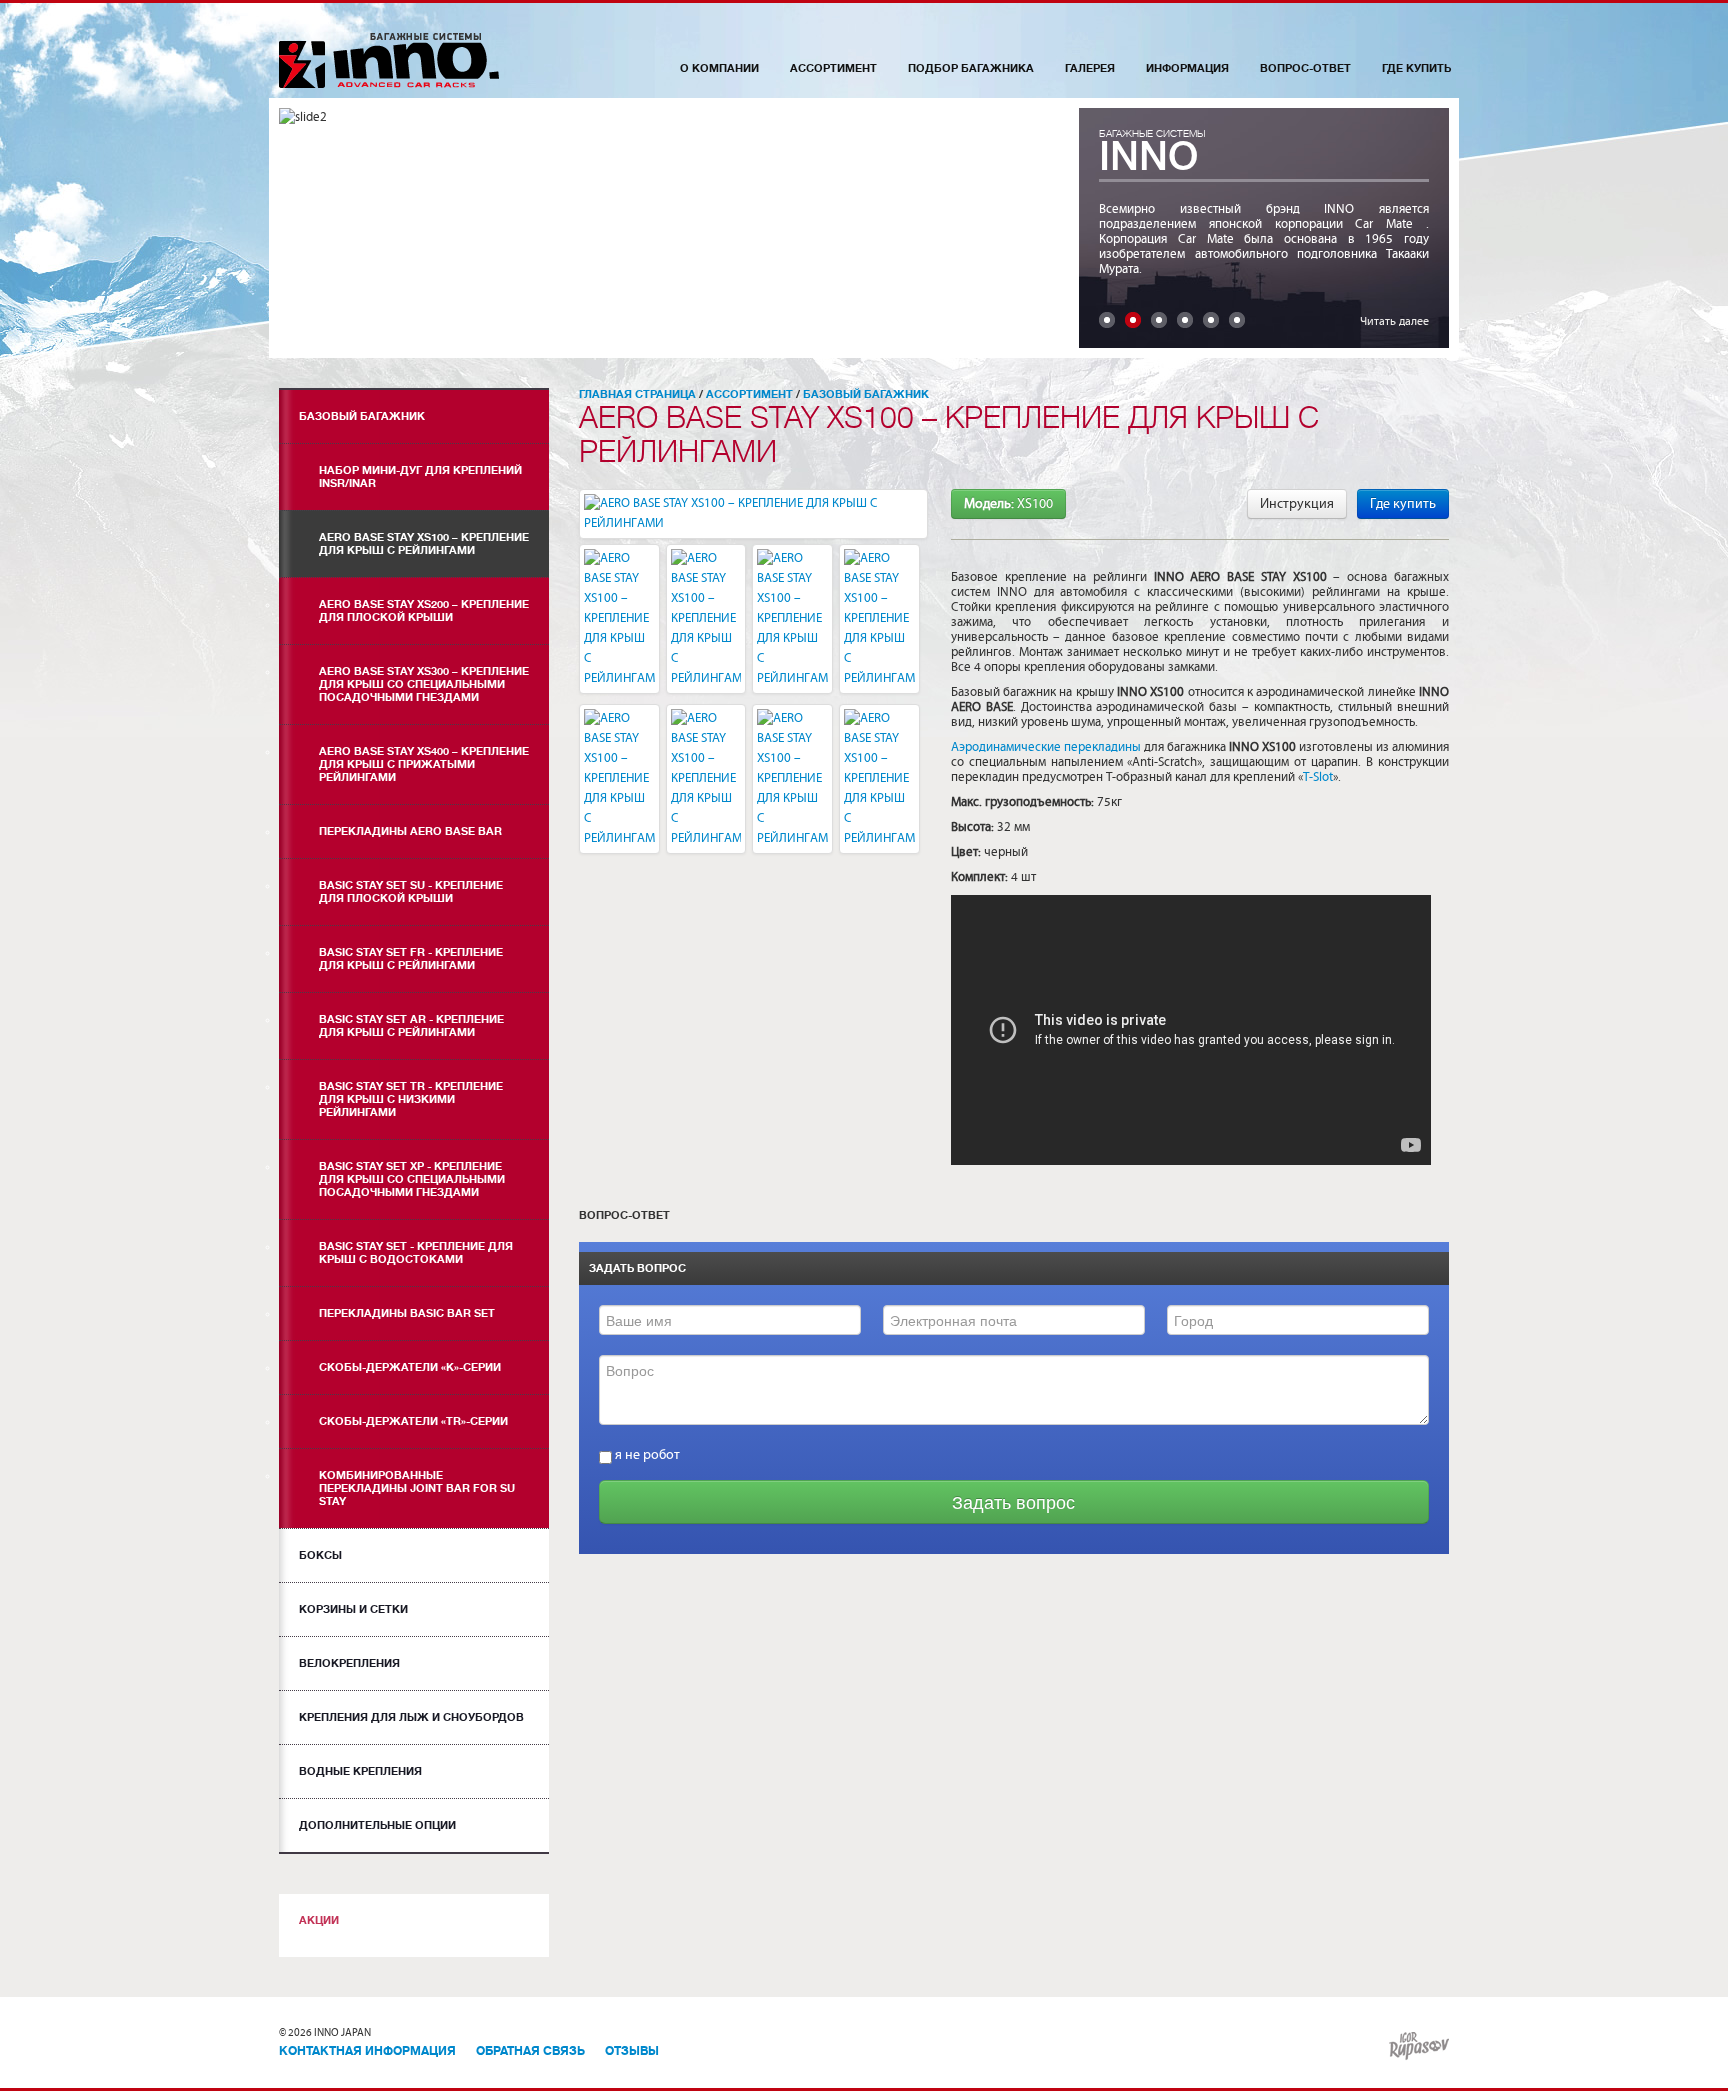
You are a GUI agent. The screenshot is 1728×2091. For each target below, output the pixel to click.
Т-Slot (1318, 777)
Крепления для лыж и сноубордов (411, 1717)
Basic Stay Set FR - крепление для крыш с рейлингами (411, 959)
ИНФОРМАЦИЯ (1187, 68)
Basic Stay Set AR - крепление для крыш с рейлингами (411, 1026)
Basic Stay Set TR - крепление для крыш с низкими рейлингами (411, 1099)
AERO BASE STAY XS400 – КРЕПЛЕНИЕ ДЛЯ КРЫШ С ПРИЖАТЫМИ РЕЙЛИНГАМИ (424, 764)
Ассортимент (833, 68)
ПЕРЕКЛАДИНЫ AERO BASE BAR (410, 831)
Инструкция (1297, 504)
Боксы (320, 1555)
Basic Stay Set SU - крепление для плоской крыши (411, 892)
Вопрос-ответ (1305, 68)
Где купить (1416, 68)
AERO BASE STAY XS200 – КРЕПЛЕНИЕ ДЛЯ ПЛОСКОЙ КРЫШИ (424, 611)
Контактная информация (367, 2051)
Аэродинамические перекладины (1046, 747)
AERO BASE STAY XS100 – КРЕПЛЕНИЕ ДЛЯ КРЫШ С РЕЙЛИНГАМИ (424, 544)
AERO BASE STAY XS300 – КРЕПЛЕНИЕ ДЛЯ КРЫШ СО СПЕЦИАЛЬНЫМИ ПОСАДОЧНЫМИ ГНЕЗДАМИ (424, 684)
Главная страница (637, 394)
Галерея (1090, 68)
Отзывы (632, 2051)
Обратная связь (530, 2051)
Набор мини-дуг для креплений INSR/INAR (420, 477)
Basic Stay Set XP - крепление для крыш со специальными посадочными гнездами (412, 1179)
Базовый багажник (362, 416)
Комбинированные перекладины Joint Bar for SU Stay (417, 1488)
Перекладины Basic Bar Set (407, 1313)
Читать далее (1394, 321)
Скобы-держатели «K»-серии (410, 1367)
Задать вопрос (1013, 1501)
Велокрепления (349, 1663)
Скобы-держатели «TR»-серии (413, 1421)
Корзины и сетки (353, 1609)
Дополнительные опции (377, 1825)
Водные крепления (360, 1771)
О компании (719, 68)
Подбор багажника (971, 68)
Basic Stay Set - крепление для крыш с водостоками (416, 1253)
